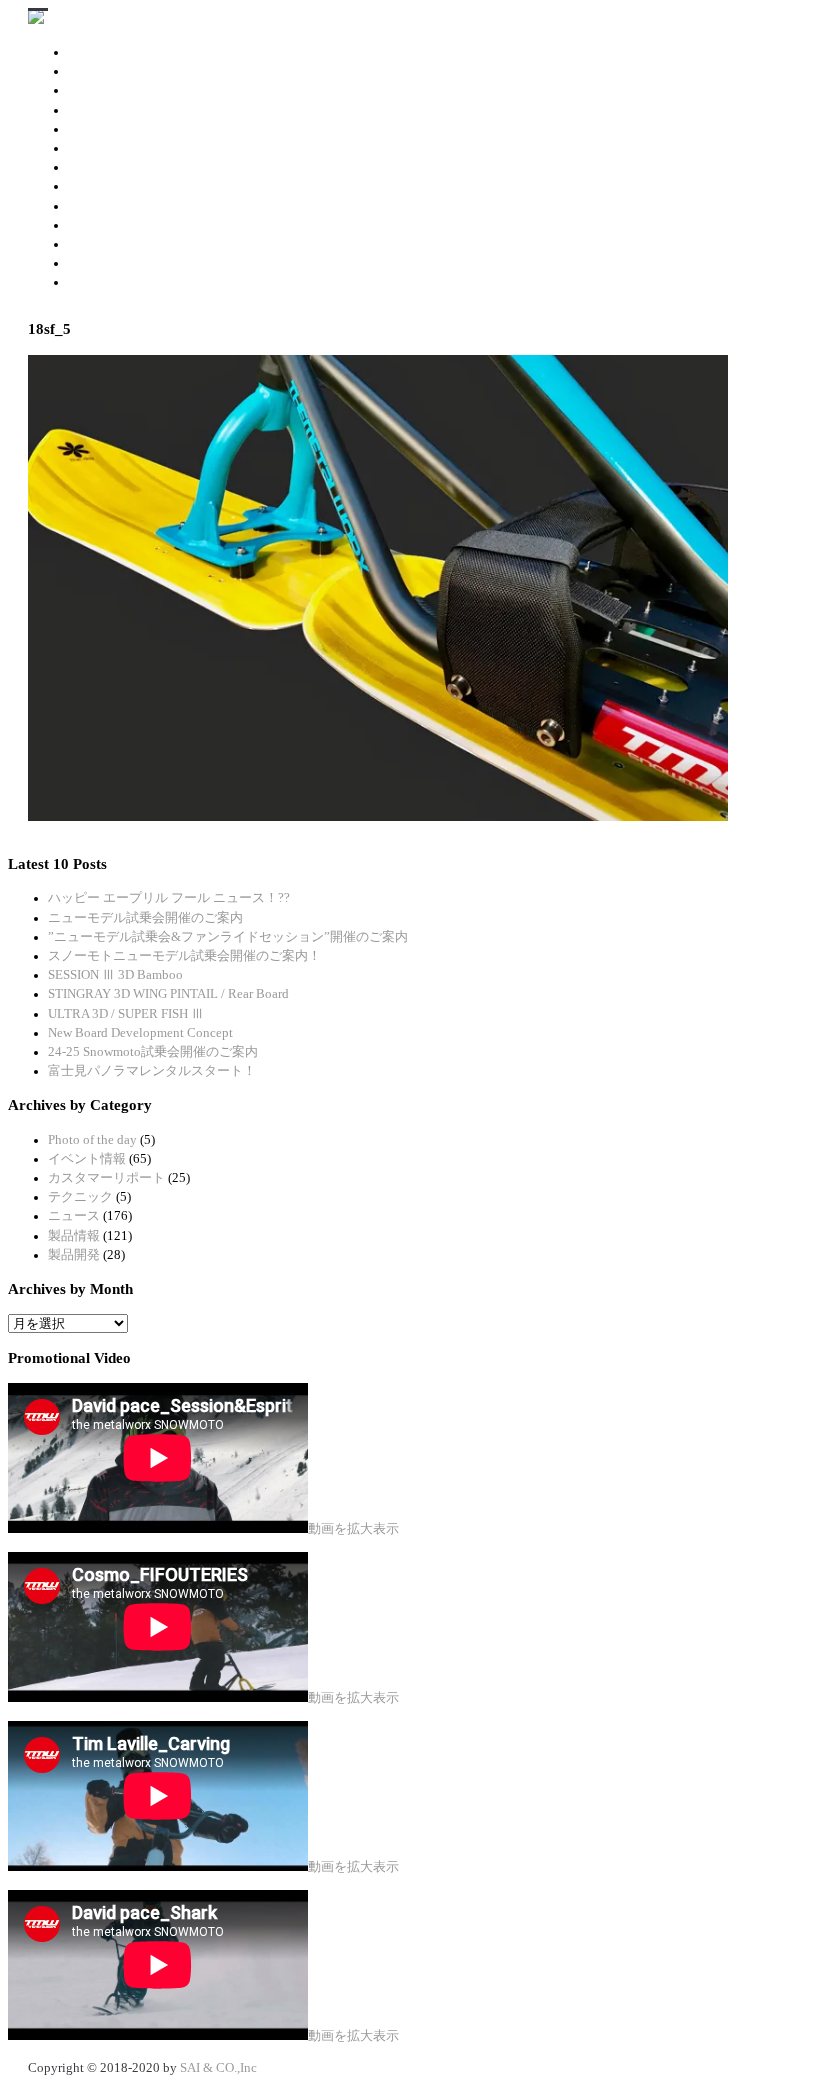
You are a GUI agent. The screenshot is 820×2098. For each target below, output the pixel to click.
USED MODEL (109, 206)
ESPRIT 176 (101, 148)
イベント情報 (87, 1159)
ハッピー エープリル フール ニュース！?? (169, 898)
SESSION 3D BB (113, 90)
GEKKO (90, 167)
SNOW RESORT (112, 244)
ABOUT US (99, 282)
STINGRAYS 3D (146, 71)
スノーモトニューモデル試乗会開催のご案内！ (184, 956)
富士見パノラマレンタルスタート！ (152, 1071)
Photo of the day (92, 1140)
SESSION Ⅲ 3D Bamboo (115, 975)
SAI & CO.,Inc (218, 2068)
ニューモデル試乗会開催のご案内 (145, 918)
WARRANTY (104, 263)
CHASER (93, 129)
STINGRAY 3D (109, 52)
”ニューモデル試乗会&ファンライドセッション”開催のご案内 (228, 937)
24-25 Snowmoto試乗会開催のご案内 (153, 1052)
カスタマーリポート (106, 1178)
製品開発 (74, 1255)
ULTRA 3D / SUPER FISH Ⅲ (126, 1014)
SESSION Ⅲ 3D (111, 110)
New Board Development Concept (140, 1033)
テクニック (80, 1197)
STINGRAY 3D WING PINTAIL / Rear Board (168, 994)
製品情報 (74, 1236)
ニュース (74, 1216)
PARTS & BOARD (117, 186)
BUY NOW (98, 225)
